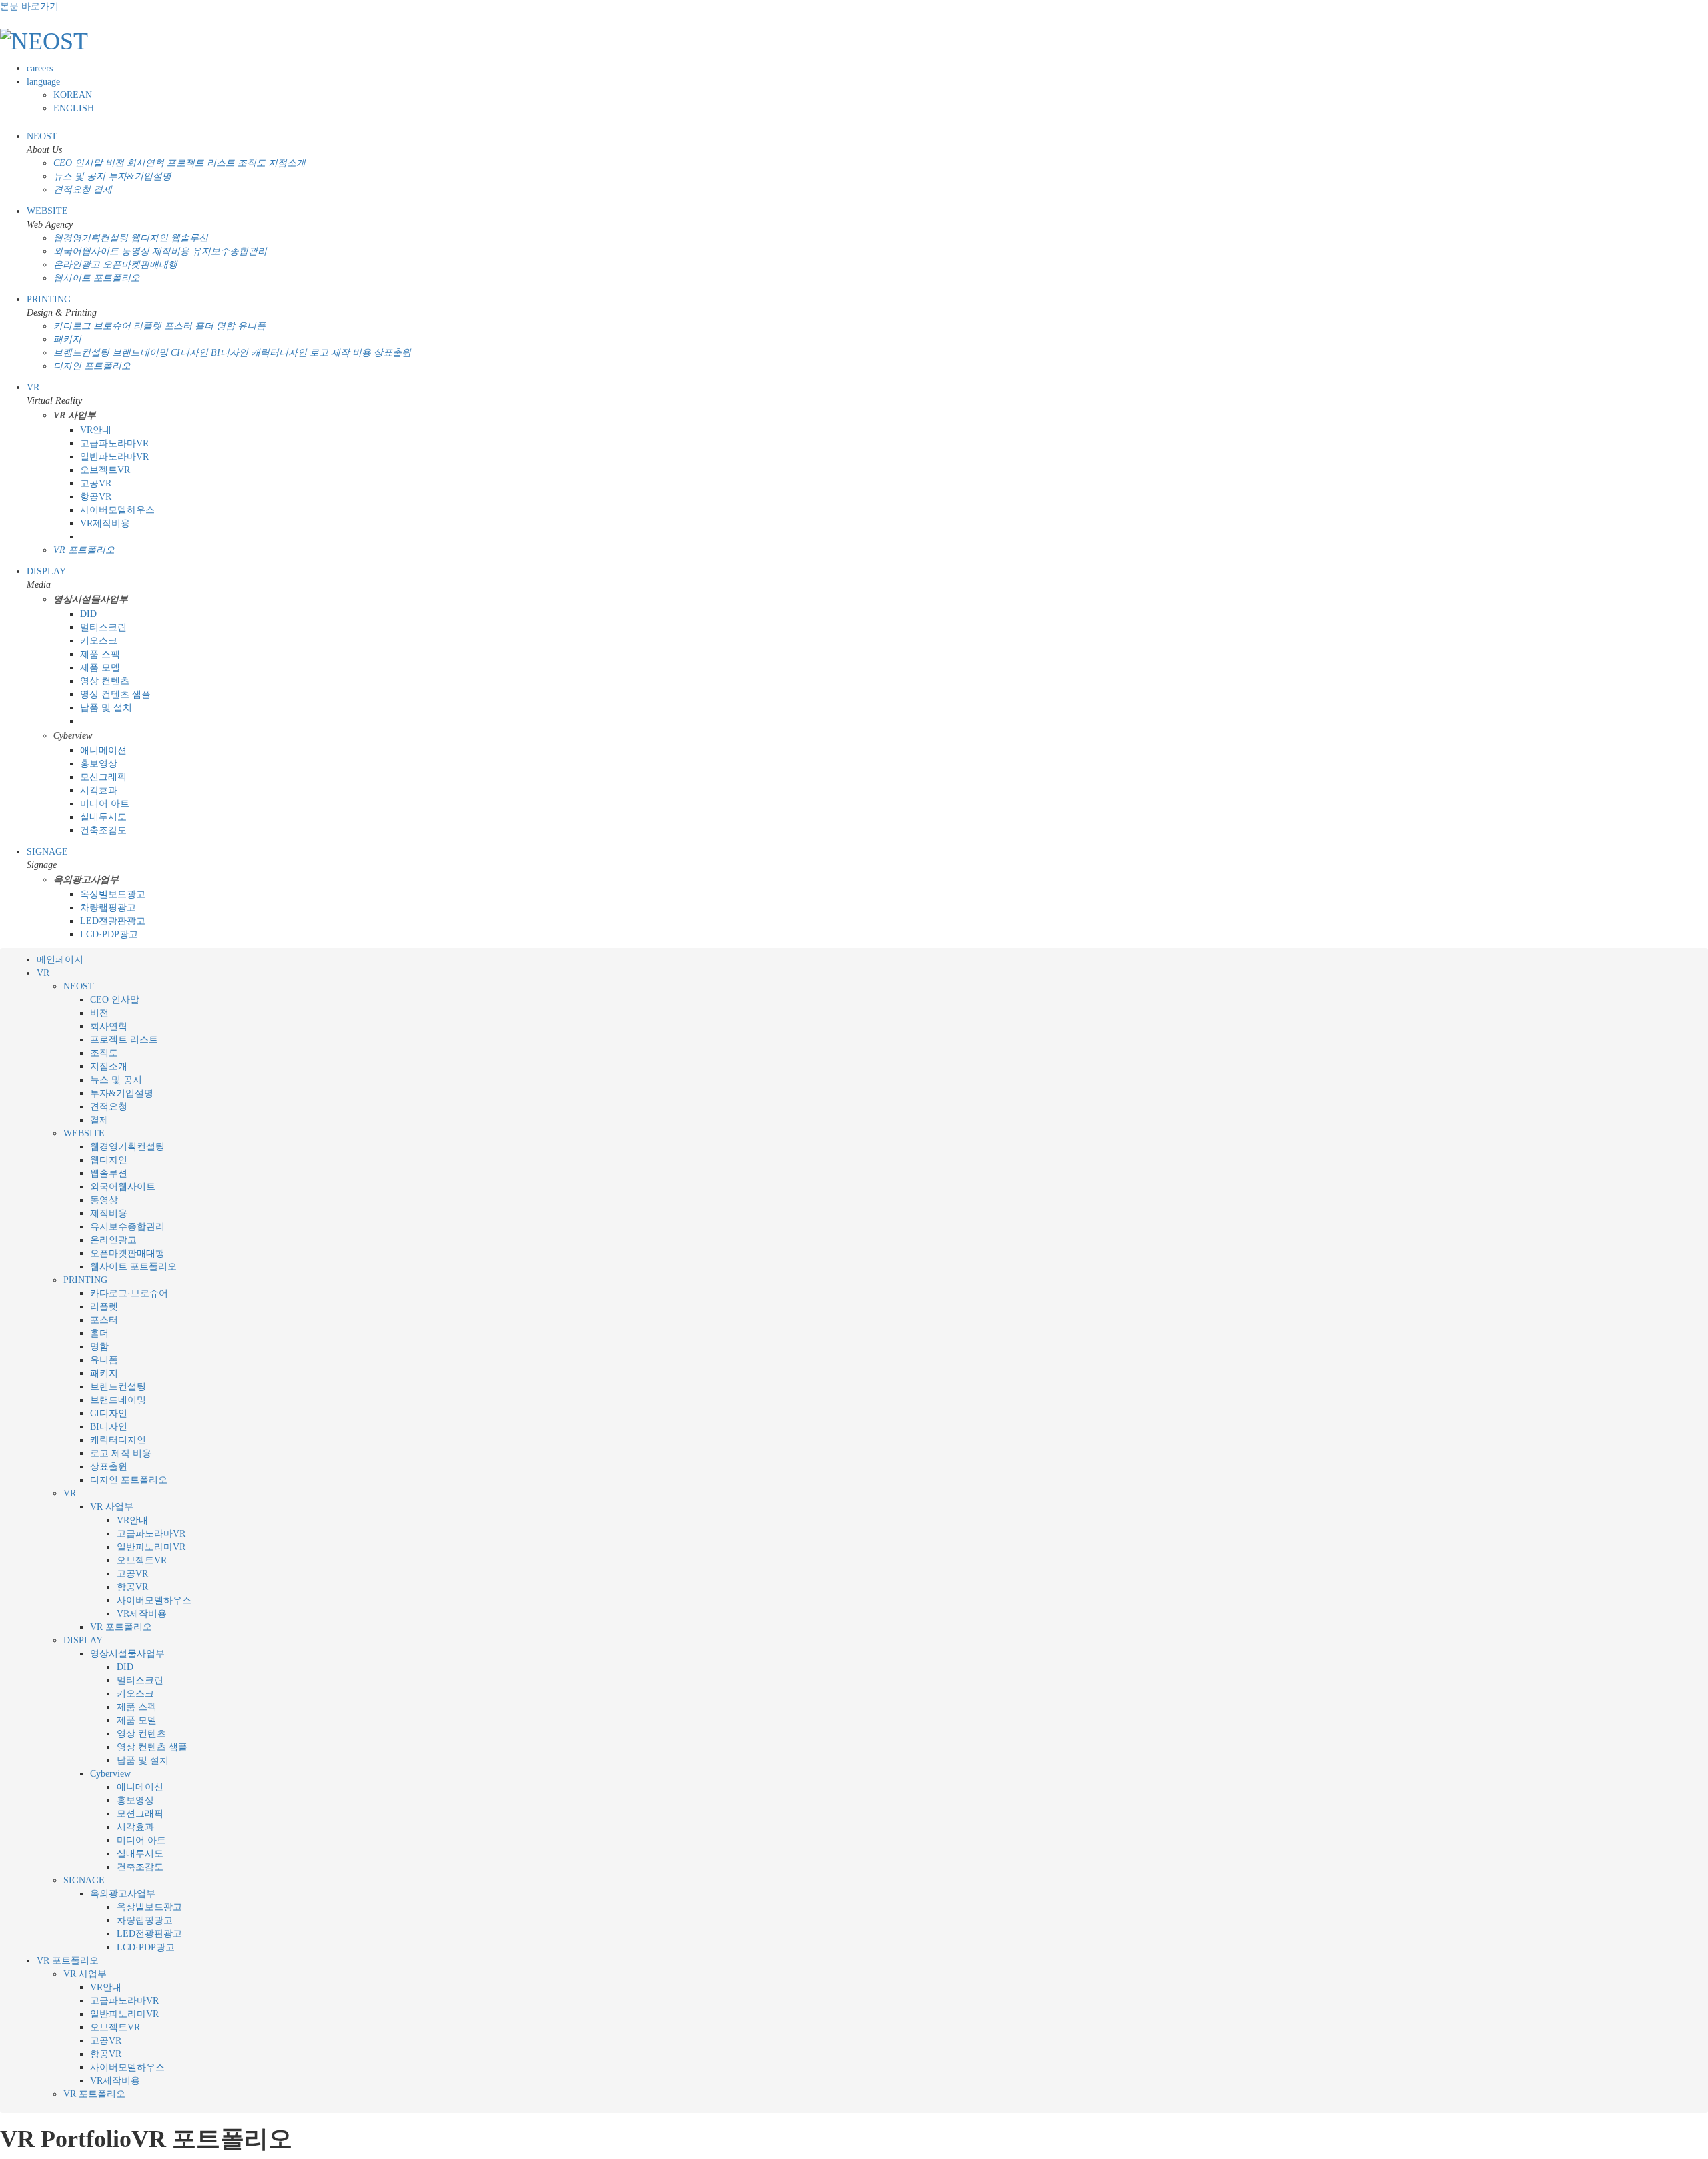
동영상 (135, 251)
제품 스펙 (100, 654)
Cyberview (110, 1774)
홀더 (204, 326)
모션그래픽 (103, 777)
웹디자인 (149, 238)
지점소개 (287, 163)
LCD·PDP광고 (109, 934)
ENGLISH (74, 108)
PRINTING (49, 299)
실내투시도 (103, 817)
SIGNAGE (47, 852)
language (43, 82)
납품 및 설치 (106, 708)
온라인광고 (77, 265)
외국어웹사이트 (86, 251)
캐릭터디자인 (279, 353)
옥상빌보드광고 (113, 894)
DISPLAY (46, 571)
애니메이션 (103, 750)
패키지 (67, 339)
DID (88, 614)
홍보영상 (99, 764)
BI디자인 (230, 353)
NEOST (42, 136)
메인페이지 (60, 960)
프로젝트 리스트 (201, 163)
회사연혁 (145, 163)
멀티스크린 (103, 627)
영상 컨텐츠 (105, 681)
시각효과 (99, 790)
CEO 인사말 (78, 163)
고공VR (96, 483)
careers (40, 68)
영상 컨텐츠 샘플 (115, 694)
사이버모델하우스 (117, 510)
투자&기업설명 (140, 176)
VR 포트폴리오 (84, 550)
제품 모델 (100, 668)
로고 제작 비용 (340, 353)
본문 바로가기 (29, 6)
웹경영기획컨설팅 (91, 238)
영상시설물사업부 (127, 1654)
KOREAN (73, 95)
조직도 (252, 163)
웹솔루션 (189, 238)
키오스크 (99, 641)
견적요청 (72, 190)
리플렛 (147, 326)
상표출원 (392, 353)
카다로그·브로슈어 (92, 326)
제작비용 (171, 251)
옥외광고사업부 (123, 1894)
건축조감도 (103, 830)
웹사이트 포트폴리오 (97, 278)
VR (33, 387)
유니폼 (252, 326)
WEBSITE (47, 211)
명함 (226, 326)
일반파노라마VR (114, 457)
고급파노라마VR (114, 443)
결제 (103, 190)
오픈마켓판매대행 (140, 265)
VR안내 (96, 430)
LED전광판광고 (113, 921)
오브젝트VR (105, 470)
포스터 (178, 326)
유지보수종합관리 (230, 251)
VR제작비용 (105, 523)
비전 (115, 163)
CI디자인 (189, 353)
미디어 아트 (105, 804)
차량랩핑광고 (108, 908)
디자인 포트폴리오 (92, 366)
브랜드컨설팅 (81, 353)
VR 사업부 (112, 1507)
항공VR (96, 497)
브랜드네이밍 (140, 353)
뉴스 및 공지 (79, 176)
